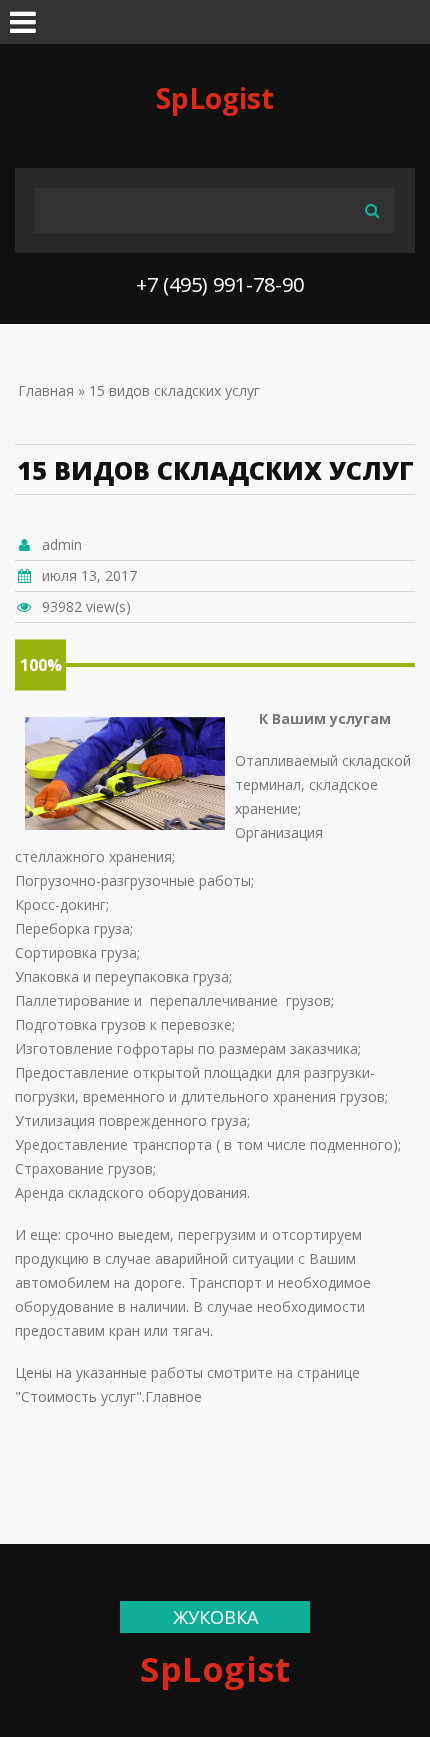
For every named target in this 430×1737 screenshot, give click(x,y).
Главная (46, 390)
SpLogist (215, 98)
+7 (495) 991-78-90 (220, 284)
